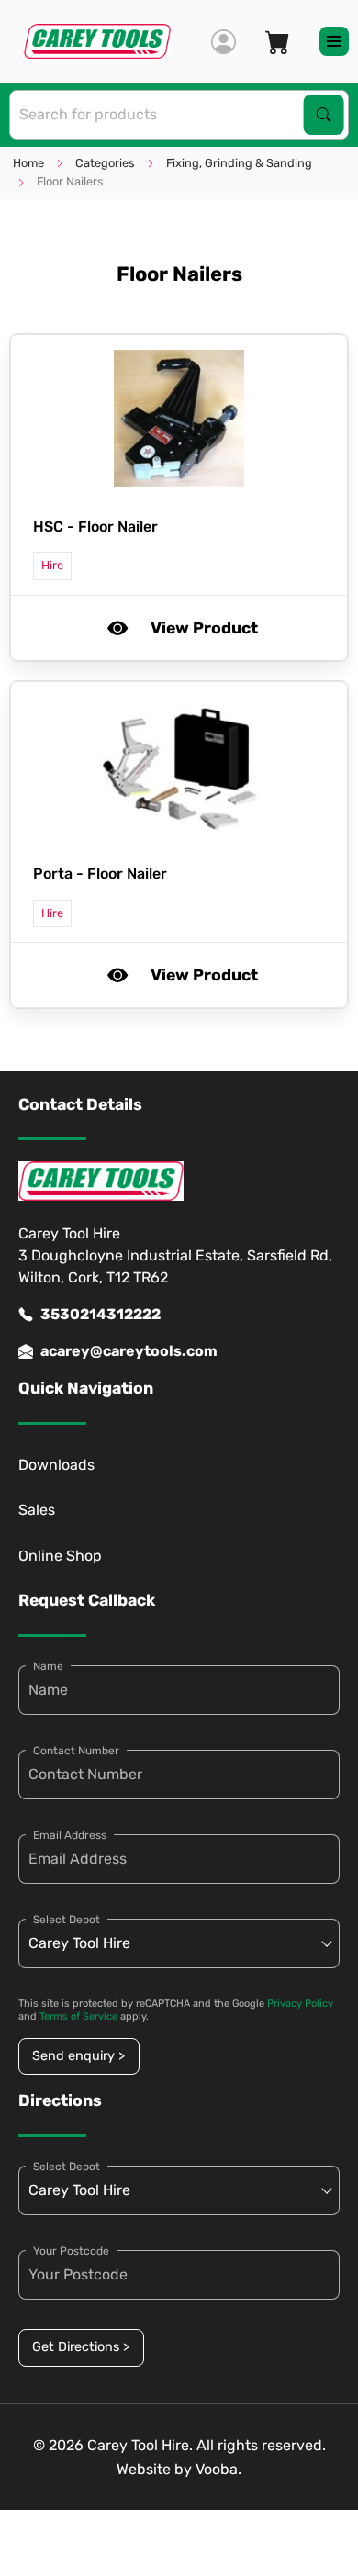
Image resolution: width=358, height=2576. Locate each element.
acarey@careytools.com (129, 1351)
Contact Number (76, 1751)
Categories (105, 163)
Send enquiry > (78, 2056)
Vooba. (218, 2469)
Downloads (56, 1465)
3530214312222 (101, 1314)
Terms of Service (78, 2016)
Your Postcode (71, 2251)
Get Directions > (81, 2347)
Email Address (70, 1835)
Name (48, 1666)
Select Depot (67, 1920)
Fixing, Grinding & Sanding (239, 163)
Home (28, 163)
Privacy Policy (300, 2004)
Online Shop (60, 1556)
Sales (37, 1510)
